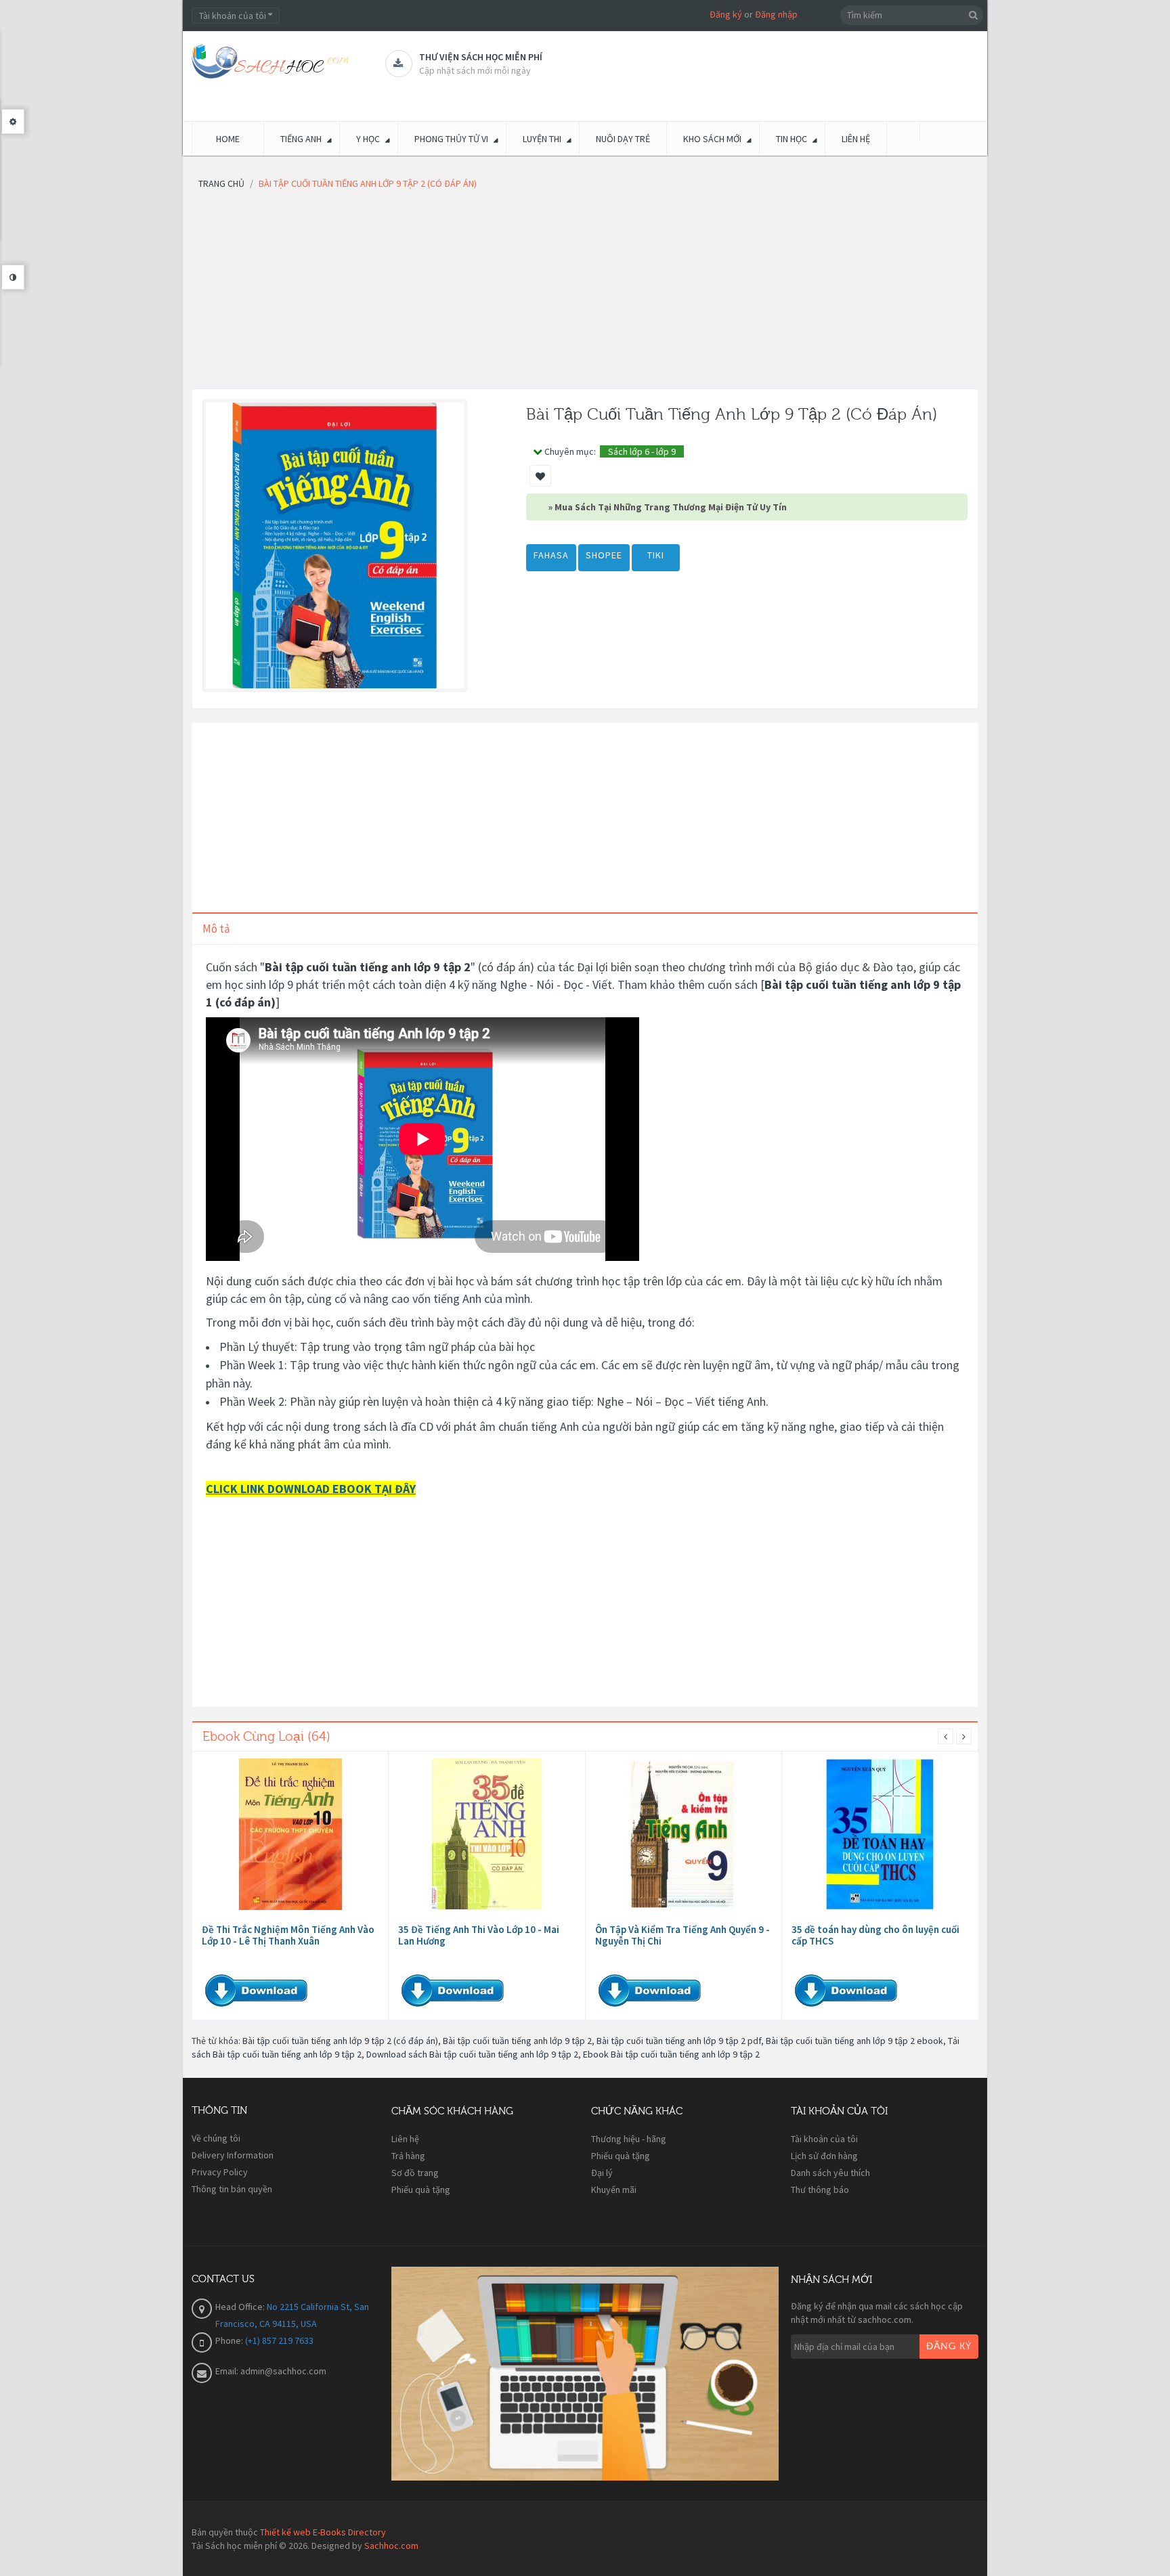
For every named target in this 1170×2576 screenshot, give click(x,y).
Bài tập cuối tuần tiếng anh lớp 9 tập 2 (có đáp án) (340, 2041)
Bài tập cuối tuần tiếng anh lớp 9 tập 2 (517, 2041)
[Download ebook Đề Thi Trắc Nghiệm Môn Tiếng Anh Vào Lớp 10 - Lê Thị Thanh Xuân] (290, 1834)
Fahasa (551, 555)
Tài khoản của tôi (824, 2139)
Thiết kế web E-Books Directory (323, 2532)
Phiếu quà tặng (421, 2190)
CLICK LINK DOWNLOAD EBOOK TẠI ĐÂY (311, 1489)
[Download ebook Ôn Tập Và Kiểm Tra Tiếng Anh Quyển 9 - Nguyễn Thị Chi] (683, 1834)
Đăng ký (726, 14)
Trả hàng (408, 2156)
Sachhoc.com (391, 2546)
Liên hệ (405, 2139)
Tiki (656, 555)
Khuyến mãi (614, 2190)
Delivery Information (233, 2155)
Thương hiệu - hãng (629, 2139)
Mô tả (216, 929)
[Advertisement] (585, 294)
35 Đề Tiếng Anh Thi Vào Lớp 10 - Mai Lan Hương (479, 1935)
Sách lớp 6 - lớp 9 (642, 451)
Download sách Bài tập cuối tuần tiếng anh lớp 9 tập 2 (472, 2054)
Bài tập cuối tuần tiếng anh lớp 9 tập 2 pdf (679, 2041)
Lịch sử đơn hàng (824, 2156)
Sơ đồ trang (415, 2173)
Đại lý (602, 2173)
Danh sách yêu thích (830, 2173)
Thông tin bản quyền (232, 2189)
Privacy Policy (220, 2172)
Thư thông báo (820, 2190)
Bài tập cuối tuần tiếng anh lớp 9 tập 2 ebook (854, 2041)
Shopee (604, 555)
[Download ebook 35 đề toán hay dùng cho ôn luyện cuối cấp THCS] (880, 1834)
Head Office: (241, 2307)
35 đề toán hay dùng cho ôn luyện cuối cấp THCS (875, 1935)
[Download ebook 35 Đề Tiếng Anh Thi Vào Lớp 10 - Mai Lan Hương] (487, 1834)
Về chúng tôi (216, 2138)
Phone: (230, 2340)
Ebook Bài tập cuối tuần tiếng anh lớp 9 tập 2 (671, 2054)
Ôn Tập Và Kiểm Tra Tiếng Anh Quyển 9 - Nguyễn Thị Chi (682, 1935)
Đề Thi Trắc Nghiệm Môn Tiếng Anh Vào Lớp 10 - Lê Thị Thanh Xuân (288, 1935)
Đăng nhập (776, 14)
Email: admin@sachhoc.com (271, 2371)
